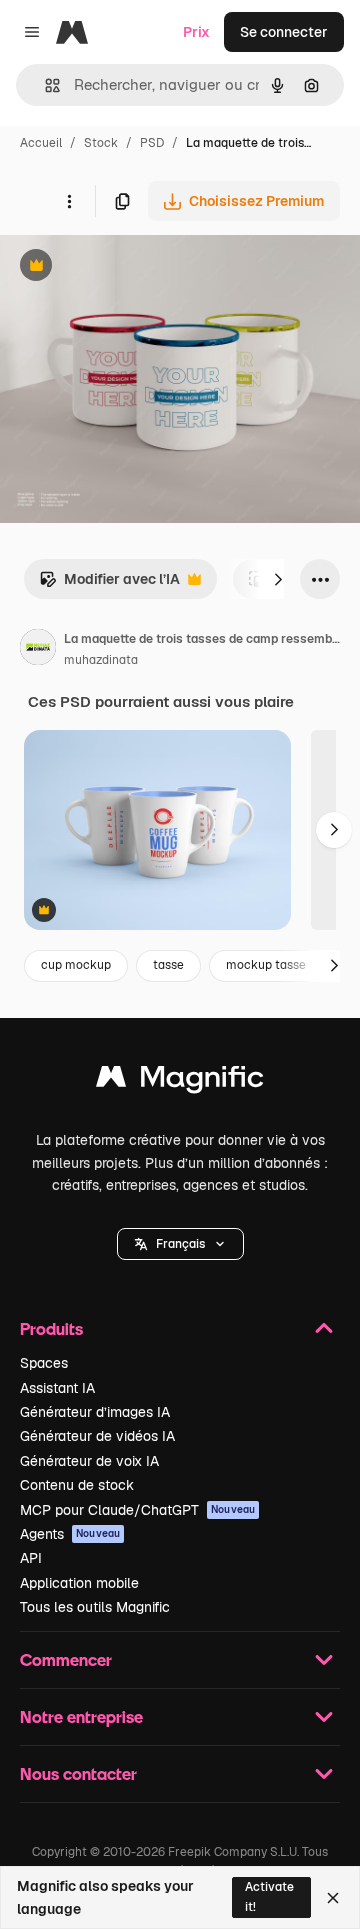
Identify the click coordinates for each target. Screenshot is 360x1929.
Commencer (66, 1659)
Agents (70, 1534)
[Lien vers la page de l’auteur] (38, 650)
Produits (51, 1328)
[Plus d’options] (69, 201)
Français (180, 1244)
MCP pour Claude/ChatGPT (137, 1510)
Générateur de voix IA (89, 1461)
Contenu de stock (77, 1485)
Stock (101, 143)
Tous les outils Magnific (95, 1607)
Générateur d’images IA (95, 1412)
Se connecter (284, 32)
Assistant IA (57, 1388)
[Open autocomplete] (44, 85)
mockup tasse (266, 965)
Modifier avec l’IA (109, 584)
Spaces (44, 1363)
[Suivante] (278, 579)
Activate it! (269, 1896)
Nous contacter (78, 1773)
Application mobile (79, 1583)
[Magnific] (180, 1081)
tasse (168, 965)
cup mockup (76, 965)
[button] (180, 1244)
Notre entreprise (81, 1716)
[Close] (333, 1898)
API (31, 1558)
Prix (196, 32)
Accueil (41, 143)
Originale (132, 267)
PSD (152, 143)
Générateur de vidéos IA (97, 1436)
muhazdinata (101, 660)
